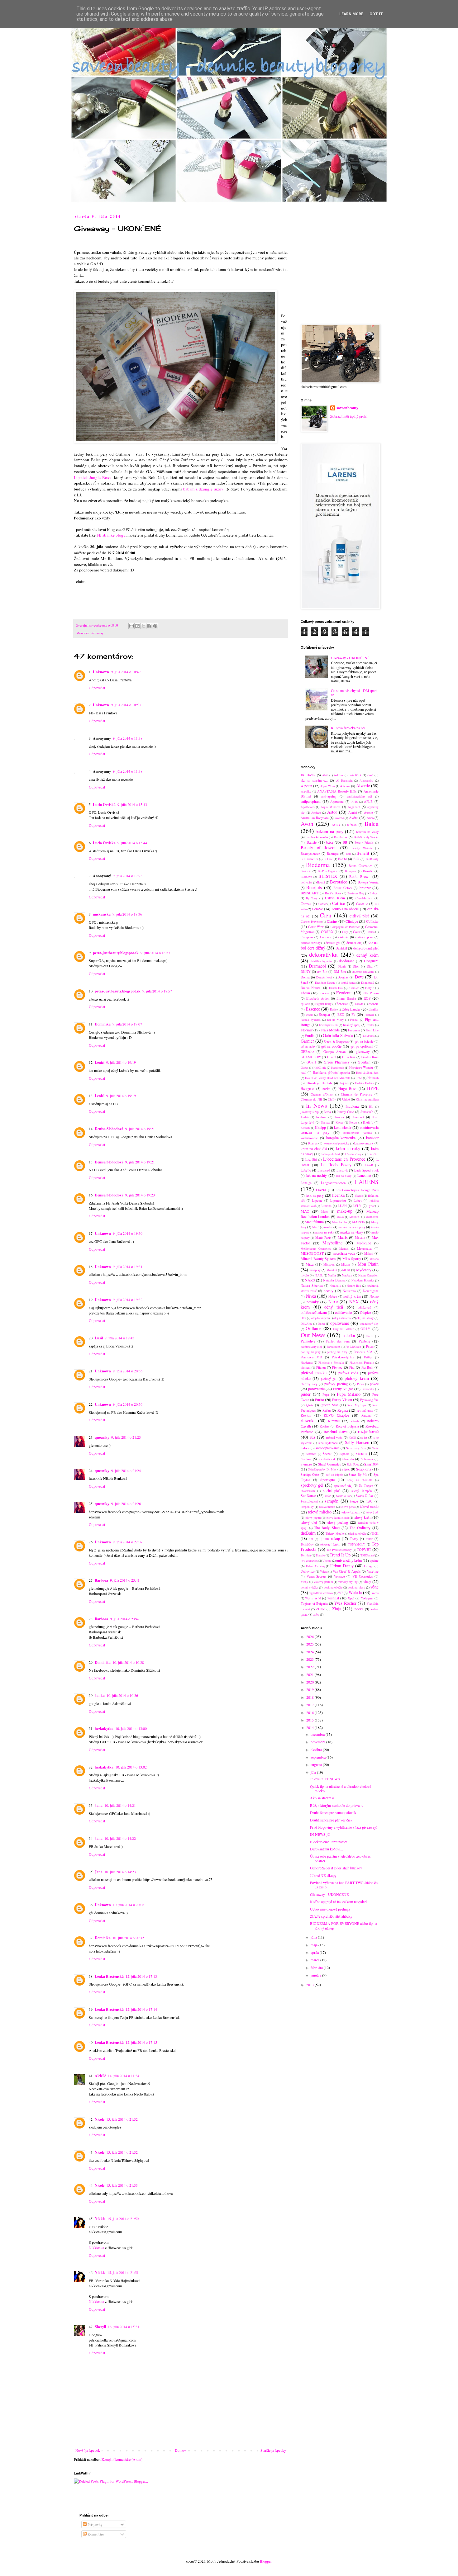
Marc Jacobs (340, 1222)
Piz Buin (367, 1367)
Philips (368, 1357)
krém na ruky (348, 1148)
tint (311, 1539)
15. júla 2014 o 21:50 (123, 2218)
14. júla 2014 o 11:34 (124, 2076)
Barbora (101, 1580)
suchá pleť (331, 1490)
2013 (310, 1985)
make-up (345, 1211)
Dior (356, 966)
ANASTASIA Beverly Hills (337, 791)
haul (303, 1073)
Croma (371, 932)
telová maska (327, 1507)
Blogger (266, 2561)
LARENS (367, 1182)
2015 (310, 1720)
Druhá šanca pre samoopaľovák (333, 1812)
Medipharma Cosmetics (316, 1249)
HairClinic (320, 1068)
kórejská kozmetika (341, 1138)
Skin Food (353, 1464)
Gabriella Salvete (338, 1035)
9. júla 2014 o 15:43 (132, 804)
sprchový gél (312, 1485)
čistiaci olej (354, 943)
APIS (355, 802)
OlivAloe (306, 1324)
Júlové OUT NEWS (325, 1779)
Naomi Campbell (368, 1275)
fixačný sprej (352, 1025)
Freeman (354, 1030)
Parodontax (334, 1347)
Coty (345, 932)
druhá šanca (348, 983)
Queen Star (329, 1405)
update (374, 1560)
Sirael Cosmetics (329, 1464)
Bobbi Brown (360, 876)
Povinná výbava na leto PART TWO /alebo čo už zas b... (344, 1885)
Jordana (321, 1117)
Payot (370, 1347)
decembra (318, 1734)
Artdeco (316, 813)
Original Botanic (344, 1329)
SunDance (308, 1495)
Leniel (100, 1062)
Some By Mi (358, 1475)
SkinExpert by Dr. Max (322, 1469)
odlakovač (364, 1307)
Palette (370, 1336)
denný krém (367, 955)
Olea (303, 1318)
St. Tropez (366, 1485)
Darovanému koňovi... (327, 1849)
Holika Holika (364, 1083)
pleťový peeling (336, 1384)
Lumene (326, 1206)
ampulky (306, 791)
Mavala (360, 1238)
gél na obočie (331, 1046)
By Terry (312, 898)
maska (328, 1227)
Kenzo (353, 1122)
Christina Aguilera (367, 1099)
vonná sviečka (309, 1587)
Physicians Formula (362, 1363)
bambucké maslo (317, 837)
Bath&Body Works (366, 837)
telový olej (309, 1522)
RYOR (352, 1438)
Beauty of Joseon (319, 848)
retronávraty (365, 1410)
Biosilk (368, 871)
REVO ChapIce (336, 1415)
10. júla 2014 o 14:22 (120, 1838)
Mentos (344, 1249)
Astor (332, 812)
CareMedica (364, 898)
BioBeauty (372, 859)
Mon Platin (368, 1264)
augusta (317, 1764)
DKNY (306, 972)
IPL (371, 1107)
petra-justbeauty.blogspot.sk (116, 953)
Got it (376, 14)
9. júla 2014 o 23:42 (125, 1619)
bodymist (306, 882)
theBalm (308, 1533)
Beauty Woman (362, 848)
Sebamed (311, 1454)
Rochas (324, 1426)
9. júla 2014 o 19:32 (128, 1300)
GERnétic (307, 1052)
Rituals (355, 1421)
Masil (316, 1227)
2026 (310, 1636)
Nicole (100, 2119)
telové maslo (369, 1506)
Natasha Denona (334, 1280)
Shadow (306, 1459)
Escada (359, 1004)
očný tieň (334, 1307)
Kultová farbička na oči (348, 728)
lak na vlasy (344, 1176)
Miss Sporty (352, 1258)
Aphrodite (337, 802)
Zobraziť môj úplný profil (349, 416)
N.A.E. (319, 1275)
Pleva (360, 1384)
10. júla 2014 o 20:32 (128, 1938)
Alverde (363, 786)
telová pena (348, 1507)
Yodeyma (367, 1598)
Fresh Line (372, 1030)
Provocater (368, 1389)
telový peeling (337, 1522)
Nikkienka (96, 2247)
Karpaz (325, 1122)
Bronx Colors (343, 888)
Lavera (321, 1190)
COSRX (327, 931)
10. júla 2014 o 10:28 (128, 1662)
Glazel (332, 1057)
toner (369, 1539)
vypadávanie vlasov (321, 1593)
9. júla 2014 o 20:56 (128, 1371)
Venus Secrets (317, 1576)
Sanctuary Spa (356, 1448)
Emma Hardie (346, 998)
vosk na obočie (333, 1587)
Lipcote (317, 1200)
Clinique (352, 921)
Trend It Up (340, 1555)
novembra (318, 1742)
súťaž (328, 1496)
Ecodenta (344, 993)
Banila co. (341, 837)
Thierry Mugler (335, 1534)
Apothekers (308, 807)
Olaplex (366, 1312)
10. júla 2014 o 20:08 (129, 1905)
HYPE (373, 1088)
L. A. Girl (373, 1154)
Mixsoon (329, 1264)
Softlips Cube (310, 1475)
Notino (374, 1296)
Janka (100, 1695)
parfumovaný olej (311, 1347)
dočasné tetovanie (363, 972)
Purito (320, 1399)
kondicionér (343, 1127)
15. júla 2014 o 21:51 (123, 2272)
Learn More (351, 14)
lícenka (338, 1195)
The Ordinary (360, 1527)
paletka (349, 1335)
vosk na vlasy (356, 1587)
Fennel (354, 1020)
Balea (372, 824)
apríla (315, 1952)
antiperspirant (311, 801)
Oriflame (313, 1328)
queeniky (102, 1437)
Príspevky (95, 2524)
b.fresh (352, 825)
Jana (99, 1805)
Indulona (352, 1106)
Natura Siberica (312, 1286)
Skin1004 (371, 1464)
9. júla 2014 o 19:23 (140, 1195)
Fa (353, 1014)
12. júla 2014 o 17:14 (141, 2009)
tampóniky (307, 1507)
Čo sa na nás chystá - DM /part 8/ (354, 693)
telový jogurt (313, 1518)
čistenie (343, 937)
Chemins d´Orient (322, 1094)
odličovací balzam (314, 1312)
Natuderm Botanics (363, 1280)
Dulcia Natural (311, 988)
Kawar (339, 1122)
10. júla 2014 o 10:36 (122, 1695)
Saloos (305, 1448)
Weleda (355, 1592)
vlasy (367, 1581)
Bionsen (306, 871)
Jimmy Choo (346, 1112)
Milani (369, 1253)
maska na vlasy (352, 1232)
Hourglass (307, 1089)
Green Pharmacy (336, 1062)
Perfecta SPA (363, 1352)
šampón (332, 1501)
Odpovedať (97, 688)
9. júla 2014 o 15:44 (132, 843)
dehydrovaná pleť (366, 948)
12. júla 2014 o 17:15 (141, 2042)
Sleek (346, 1469)
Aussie (368, 812)
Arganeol (354, 807)
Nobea (333, 1296)
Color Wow (316, 927)
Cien (326, 915)
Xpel (351, 1598)
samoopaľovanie (327, 1448)
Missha (374, 1259)
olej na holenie (342, 1318)
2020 (310, 1682)
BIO (356, 859)
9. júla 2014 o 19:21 (140, 1129)
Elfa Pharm (371, 993)
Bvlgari (374, 893)
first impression (329, 1025)
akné (370, 775)
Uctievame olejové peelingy (330, 1909)
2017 (310, 1705)
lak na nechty (317, 1175)
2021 (310, 1674)
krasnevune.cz (364, 1143)
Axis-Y (336, 825)
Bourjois (314, 887)
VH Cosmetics (363, 1576)
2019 (310, 1689)
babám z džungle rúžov (203, 489)
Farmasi (369, 1015)
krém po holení (331, 1154)
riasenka (308, 1421)
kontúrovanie (309, 1138)
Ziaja (337, 1609)
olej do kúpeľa (320, 1318)
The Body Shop (327, 1527)
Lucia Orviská (104, 805)
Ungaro (327, 1561)
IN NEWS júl (320, 1834)
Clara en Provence (311, 922)
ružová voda (334, 1437)
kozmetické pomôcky (337, 1143)
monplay (315, 1270)
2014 (310, 1727)
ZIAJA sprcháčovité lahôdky (331, 1916)
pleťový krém (357, 1378)
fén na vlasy (335, 1020)
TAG (369, 1501)
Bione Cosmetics (360, 866)
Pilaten (321, 1367)
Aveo (370, 818)
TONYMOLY (357, 1544)
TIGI (375, 1533)
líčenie (359, 1196)
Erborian (342, 1004)
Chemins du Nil (311, 1099)
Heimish (373, 1078)
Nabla (332, 1275)
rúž (312, 1437)
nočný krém (352, 1296)
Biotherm (306, 877)
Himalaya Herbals (319, 1083)
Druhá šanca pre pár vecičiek (331, 1820)
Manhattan (372, 1217)
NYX (354, 1302)
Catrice (339, 903)
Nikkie (100, 2219)
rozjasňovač (368, 1431)
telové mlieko (320, 1512)
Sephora (344, 1454)
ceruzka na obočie (345, 909)
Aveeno (339, 818)
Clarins (332, 921)
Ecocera (324, 993)
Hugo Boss (347, 1088)
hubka (326, 1089)
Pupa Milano (349, 1394)
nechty (329, 1290)
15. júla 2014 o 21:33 (122, 2185)
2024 (310, 1652)
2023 (310, 1659)
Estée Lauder (351, 1009)
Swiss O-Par (365, 1496)
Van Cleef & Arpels (347, 1571)
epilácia (305, 1004)
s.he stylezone (328, 1443)
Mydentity (364, 1270)
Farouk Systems (311, 1020)
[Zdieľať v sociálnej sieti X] (143, 626)
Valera (324, 1572)
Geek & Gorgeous (336, 1041)
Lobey (358, 1200)
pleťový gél (329, 1379)
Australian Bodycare (315, 818)
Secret (327, 1454)
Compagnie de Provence (345, 927)
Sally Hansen (357, 1442)
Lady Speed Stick (366, 1170)
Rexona (366, 1415)
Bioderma (318, 865)
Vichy (304, 1582)
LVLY (357, 1206)
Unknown (101, 672)
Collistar (372, 921)
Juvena (339, 1117)
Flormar (307, 1030)
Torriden (306, 1555)
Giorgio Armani (335, 1052)
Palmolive (308, 1341)
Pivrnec (337, 1367)
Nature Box (354, 1286)
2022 (310, 1667)
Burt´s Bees (333, 893)
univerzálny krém (349, 1560)
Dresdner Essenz (325, 983)
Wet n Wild (313, 1598)
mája (315, 1945)
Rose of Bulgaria (348, 1426)
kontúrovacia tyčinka (358, 1133)
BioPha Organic (328, 871)
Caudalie (362, 904)
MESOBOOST (312, 1253)
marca (315, 1960)
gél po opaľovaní (362, 1046)
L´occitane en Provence (344, 1159)
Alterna (345, 786)
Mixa (310, 1264)
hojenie (344, 1083)
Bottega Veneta (368, 882)
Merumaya (364, 1248)
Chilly (332, 1099)
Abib (325, 775)
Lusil (99, 1338)
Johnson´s (367, 1112)
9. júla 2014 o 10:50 (126, 705)
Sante (375, 1448)
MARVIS (359, 1222)
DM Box (340, 972)
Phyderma (307, 1363)
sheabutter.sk (327, 1459)
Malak (340, 1217)
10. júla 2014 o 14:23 (120, 1872)
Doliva (305, 977)
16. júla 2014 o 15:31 (124, 2327)
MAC (305, 1211)
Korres (313, 1143)
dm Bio (322, 972)
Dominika (103, 1024)
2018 (310, 1697)
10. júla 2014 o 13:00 (131, 1728)
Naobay (347, 1275)
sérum (361, 1453)
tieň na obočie (358, 1534)
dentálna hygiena (322, 961)
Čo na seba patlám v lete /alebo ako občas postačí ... (340, 1858)
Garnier (307, 1041)
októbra (317, 1750)
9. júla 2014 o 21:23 (126, 1437)
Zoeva (359, 1609)
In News (317, 1105)
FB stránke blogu (111, 535)
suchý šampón (362, 1491)
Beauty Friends (364, 843)
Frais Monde (330, 1030)
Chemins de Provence (357, 1094)
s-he (364, 1437)
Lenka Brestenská (109, 1976)
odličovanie (343, 1312)
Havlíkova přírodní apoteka (331, 1073)
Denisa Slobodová (109, 1129)
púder (306, 1394)
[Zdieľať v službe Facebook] (149, 626)
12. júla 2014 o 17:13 (141, 1976)
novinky (313, 1302)
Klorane (305, 1128)
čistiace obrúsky (311, 943)
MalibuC (355, 1217)
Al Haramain (344, 781)
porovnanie (316, 1389)
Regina (343, 1410)
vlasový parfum (323, 1582)
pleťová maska (314, 1373)
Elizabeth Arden (318, 998)
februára (317, 1968)
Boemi (321, 882)
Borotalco (339, 882)
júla (314, 1772)
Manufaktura (314, 1222)
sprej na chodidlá (360, 1480)
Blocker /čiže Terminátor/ (328, 1842)
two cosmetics (309, 1561)
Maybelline (332, 1243)
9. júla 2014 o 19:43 (119, 1338)
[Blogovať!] (137, 626)
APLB (368, 802)
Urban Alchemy (316, 1566)
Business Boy (356, 893)
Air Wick (356, 775)
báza (329, 842)
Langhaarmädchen (333, 1183)
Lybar (371, 1206)
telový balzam (351, 1512)
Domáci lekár (324, 977)
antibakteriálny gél (360, 796)
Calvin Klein (335, 898)
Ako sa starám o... (323, 1798)
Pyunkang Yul (369, 1400)
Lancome (364, 1175)
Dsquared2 (368, 983)
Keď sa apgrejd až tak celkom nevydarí (338, 1901)
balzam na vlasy (367, 832)
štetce (354, 1501)
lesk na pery (315, 1195)
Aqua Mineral (330, 807)
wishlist (333, 1598)
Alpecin (306, 786)
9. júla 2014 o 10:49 (126, 672)
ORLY (365, 1328)
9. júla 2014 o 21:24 (126, 1470)
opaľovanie (340, 1323)
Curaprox (307, 937)
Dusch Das (336, 988)
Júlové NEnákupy (323, 1875)
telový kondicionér (337, 1518)
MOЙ (346, 1270)
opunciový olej (369, 1324)
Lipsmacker (338, 1200)
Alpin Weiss (328, 786)
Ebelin (305, 993)
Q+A (310, 1405)
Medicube (364, 1243)
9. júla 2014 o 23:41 (125, 1580)
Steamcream (308, 1491)
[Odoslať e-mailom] (131, 626)
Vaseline (373, 1571)
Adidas (338, 775)
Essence (313, 1009)
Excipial (324, 1015)
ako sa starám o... (314, 780)
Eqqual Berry (323, 1004)
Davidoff (341, 948)
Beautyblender (310, 854)
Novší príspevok (88, 2450)
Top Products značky (339, 1550)
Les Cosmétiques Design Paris (357, 1190)
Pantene (364, 1341)
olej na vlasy (365, 1318)
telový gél (372, 1512)
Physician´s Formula (331, 1363)
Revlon (306, 1415)
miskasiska (102, 914)
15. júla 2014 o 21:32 (122, 2119)
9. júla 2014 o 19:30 (128, 1233)
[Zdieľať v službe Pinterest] (155, 626)
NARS (310, 1280)
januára (316, 1975)
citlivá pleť (359, 916)
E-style (370, 988)
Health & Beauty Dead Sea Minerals (328, 1078)
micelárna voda (344, 1253)
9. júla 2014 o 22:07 (128, 1542)
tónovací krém (330, 1544)
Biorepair (351, 871)
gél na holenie (364, 1041)
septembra (319, 1757)
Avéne (354, 817)
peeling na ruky (337, 1352)
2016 (310, 1712)
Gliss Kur (349, 1057)
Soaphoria (364, 1469)
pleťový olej (309, 1384)
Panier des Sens (338, 1341)
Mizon (346, 1264)
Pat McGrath (353, 1347)
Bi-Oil (342, 859)
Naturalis (335, 1286)
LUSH (342, 1206)
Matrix (343, 1237)
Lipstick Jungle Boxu (93, 477)
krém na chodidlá (314, 1148)
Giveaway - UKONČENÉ (350, 658)
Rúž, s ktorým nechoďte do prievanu (337, 1805)
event (310, 1015)
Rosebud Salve (335, 1432)
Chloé (346, 1099)
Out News (313, 1335)
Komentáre (95, 2534)
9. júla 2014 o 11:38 (128, 738)
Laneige (306, 1183)
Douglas (343, 977)
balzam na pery (329, 831)
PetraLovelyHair (343, 1357)
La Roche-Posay (336, 1165)
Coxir (357, 932)
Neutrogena (371, 1291)
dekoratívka (323, 954)
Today (354, 1539)
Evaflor (374, 1009)
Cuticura (326, 937)
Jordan (305, 1117)
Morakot (332, 1270)
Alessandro (366, 781)
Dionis (342, 966)
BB (345, 842)
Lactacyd (324, 1170)
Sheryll (100, 2327)
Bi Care (328, 859)
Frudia (310, 1035)
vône (375, 1587)
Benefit (363, 853)
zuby (316, 1615)
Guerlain (364, 1062)
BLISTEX (328, 876)
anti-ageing (329, 796)
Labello (306, 1170)
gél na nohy (308, 1046)
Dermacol (317, 966)
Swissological (309, 1501)
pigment (306, 1368)
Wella (375, 1593)
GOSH (311, 1062)
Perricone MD (311, 1357)
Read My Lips (357, 1405)
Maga (325, 1212)
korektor (372, 1138)
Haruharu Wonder (361, 1068)
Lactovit (342, 1170)
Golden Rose (370, 1057)
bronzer (365, 888)
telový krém (362, 1517)
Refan (327, 1410)
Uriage (369, 1566)
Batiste (312, 842)
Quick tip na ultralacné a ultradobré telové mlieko (341, 1788)
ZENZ (320, 1609)
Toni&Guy (307, 1544)
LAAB (369, 1165)
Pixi (352, 1367)
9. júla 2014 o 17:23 (128, 876)
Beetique (333, 854)
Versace (339, 1576)
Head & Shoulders (367, 1073)
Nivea (311, 1296)
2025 (310, 1644)
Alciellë (100, 2076)
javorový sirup (310, 1112)
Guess (304, 1068)
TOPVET (364, 1549)
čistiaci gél (333, 943)
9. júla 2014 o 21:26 (126, 1503)
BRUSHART (310, 893)
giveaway (97, 633)
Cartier (322, 904)
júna (314, 1937)
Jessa (327, 1112)
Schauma (367, 1459)
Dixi (370, 966)
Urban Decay (342, 1566)
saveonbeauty (347, 408)
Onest (321, 1324)
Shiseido (348, 1459)
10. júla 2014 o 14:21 (120, 1805)
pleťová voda (348, 1373)
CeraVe (317, 909)
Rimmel (334, 1421)
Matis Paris (323, 1238)
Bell (348, 854)
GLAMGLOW (311, 1057)
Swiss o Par (343, 1496)
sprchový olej (343, 1485)
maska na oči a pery (352, 1227)
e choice (354, 988)
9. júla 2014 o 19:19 (121, 1062)
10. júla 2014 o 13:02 (131, 1767)
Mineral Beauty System (318, 1258)
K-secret (358, 1117)
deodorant (346, 961)
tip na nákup (330, 1538)
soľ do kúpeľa (334, 1475)
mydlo (305, 1275)
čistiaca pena (364, 937)
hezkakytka (104, 1728)
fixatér (370, 1025)
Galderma (369, 1036)
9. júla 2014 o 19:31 (128, 1267)
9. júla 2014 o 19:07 (127, 1024)
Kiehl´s (368, 1122)
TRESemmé (367, 1555)
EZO (341, 1015)
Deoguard (371, 961)
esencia (374, 1004)
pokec (374, 1384)
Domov (180, 2450)
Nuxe (333, 1302)
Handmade (338, 1068)
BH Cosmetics (309, 859)
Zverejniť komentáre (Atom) (122, 2459)
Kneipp (320, 1127)
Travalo (320, 1555)
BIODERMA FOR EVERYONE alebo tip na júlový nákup (343, 1925)
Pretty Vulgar (343, 1389)
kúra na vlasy (353, 1154)
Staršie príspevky (273, 2450)
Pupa (326, 1395)
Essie (333, 1009)
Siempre (306, 1464)
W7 (340, 1593)
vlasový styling (348, 1582)
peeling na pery (311, 1352)
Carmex (306, 904)
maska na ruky (324, 1232)
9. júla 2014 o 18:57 (155, 953)
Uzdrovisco (308, 1572)
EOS (367, 998)
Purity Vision (342, 1399)
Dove (359, 977)
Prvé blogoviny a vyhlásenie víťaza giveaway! (344, 1827)
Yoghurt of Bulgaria (314, 1603)
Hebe (359, 1078)
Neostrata (349, 1291)
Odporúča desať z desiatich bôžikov (336, 1868)
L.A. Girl (311, 1160)
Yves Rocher (345, 1603)
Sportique (327, 1480)
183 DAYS (308, 775)
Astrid (353, 812)
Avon (307, 824)
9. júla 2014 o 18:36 (127, 914)
